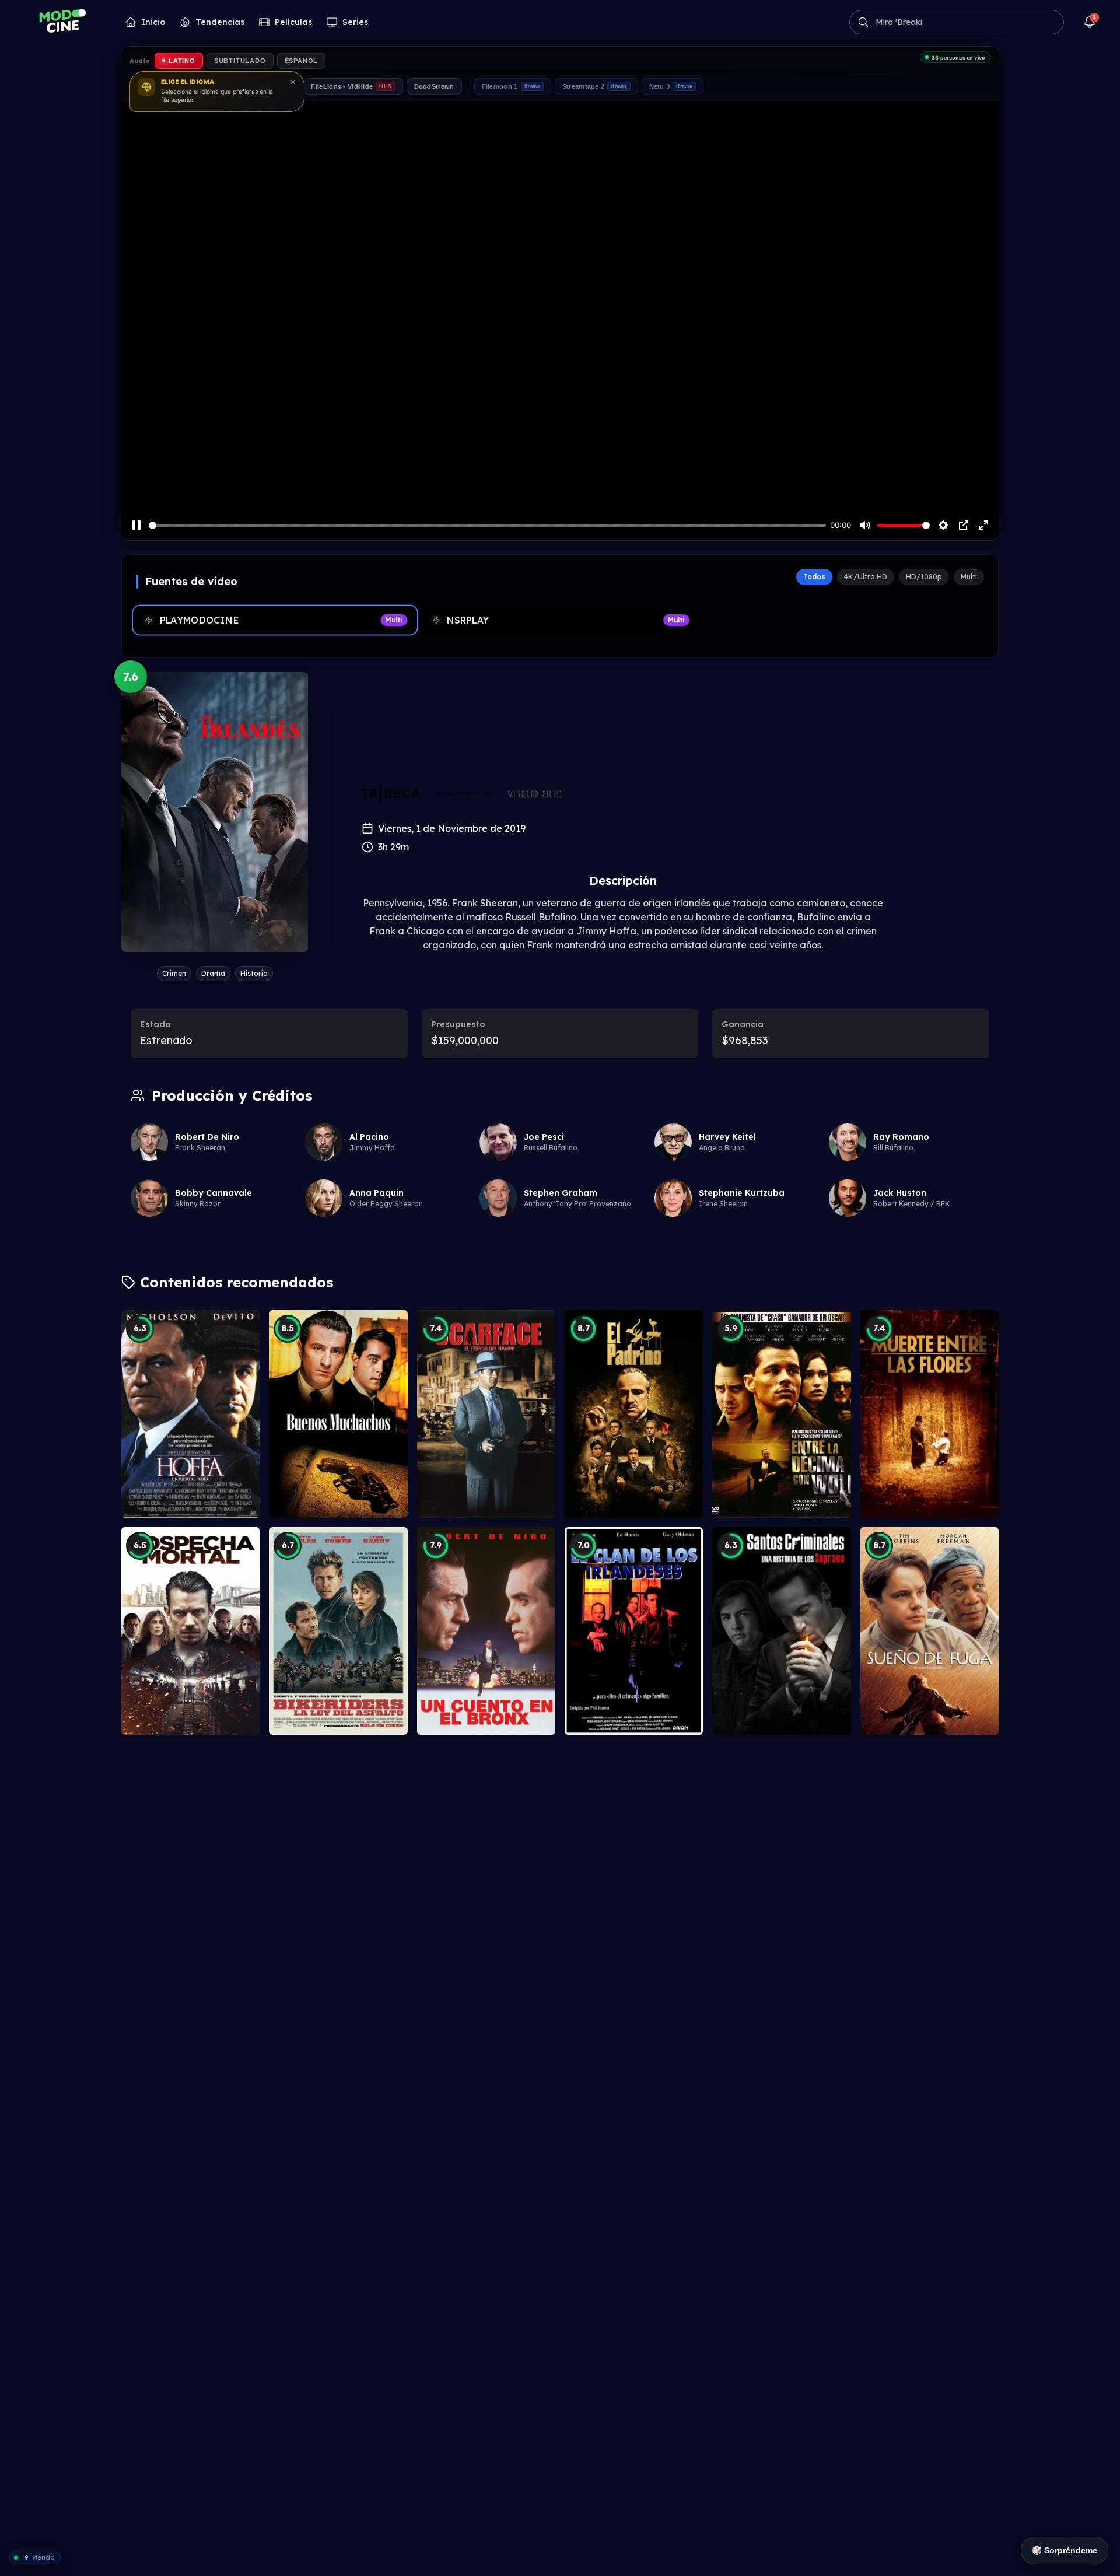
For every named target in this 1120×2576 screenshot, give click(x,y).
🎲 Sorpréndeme (1065, 2550)
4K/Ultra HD (866, 577)
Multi (969, 577)
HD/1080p (924, 577)
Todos (814, 577)
